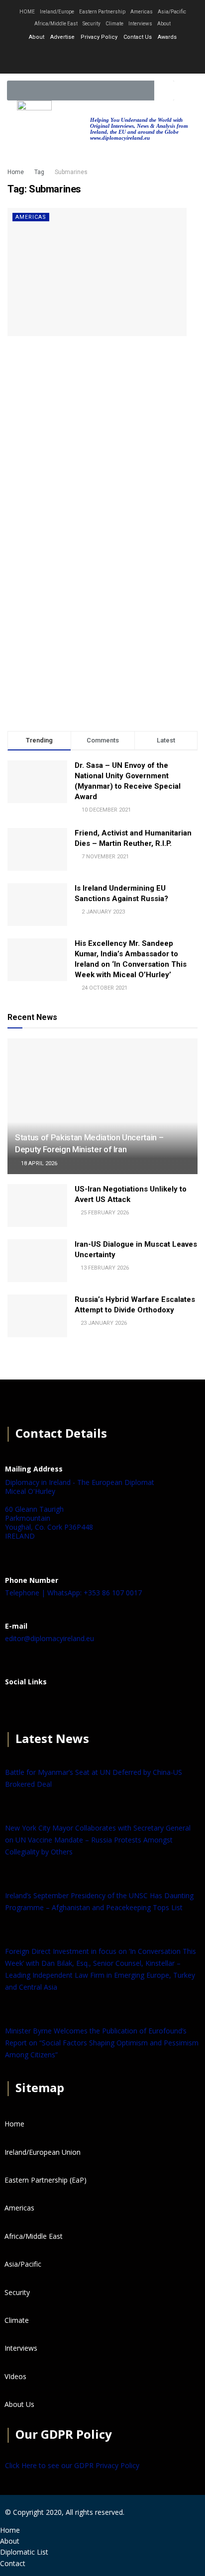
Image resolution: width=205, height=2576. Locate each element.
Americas (142, 12)
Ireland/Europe (57, 12)
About (164, 24)
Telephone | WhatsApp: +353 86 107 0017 (73, 1593)
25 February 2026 (104, 1213)
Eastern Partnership (102, 12)
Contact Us (138, 37)
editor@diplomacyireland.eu (50, 1638)
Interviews (140, 24)
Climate (114, 24)
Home (16, 172)
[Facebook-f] (76, 57)
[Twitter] (102, 57)
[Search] (164, 91)
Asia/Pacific (172, 12)
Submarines (71, 172)
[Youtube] (129, 57)
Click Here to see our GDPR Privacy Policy (72, 2465)
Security (92, 24)
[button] (187, 91)
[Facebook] (17, 1706)
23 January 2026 (103, 1323)
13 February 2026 (104, 1268)
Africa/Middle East (56, 24)
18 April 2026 (38, 1163)
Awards (167, 37)
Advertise (62, 37)
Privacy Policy (99, 37)
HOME (27, 12)
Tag (39, 172)
